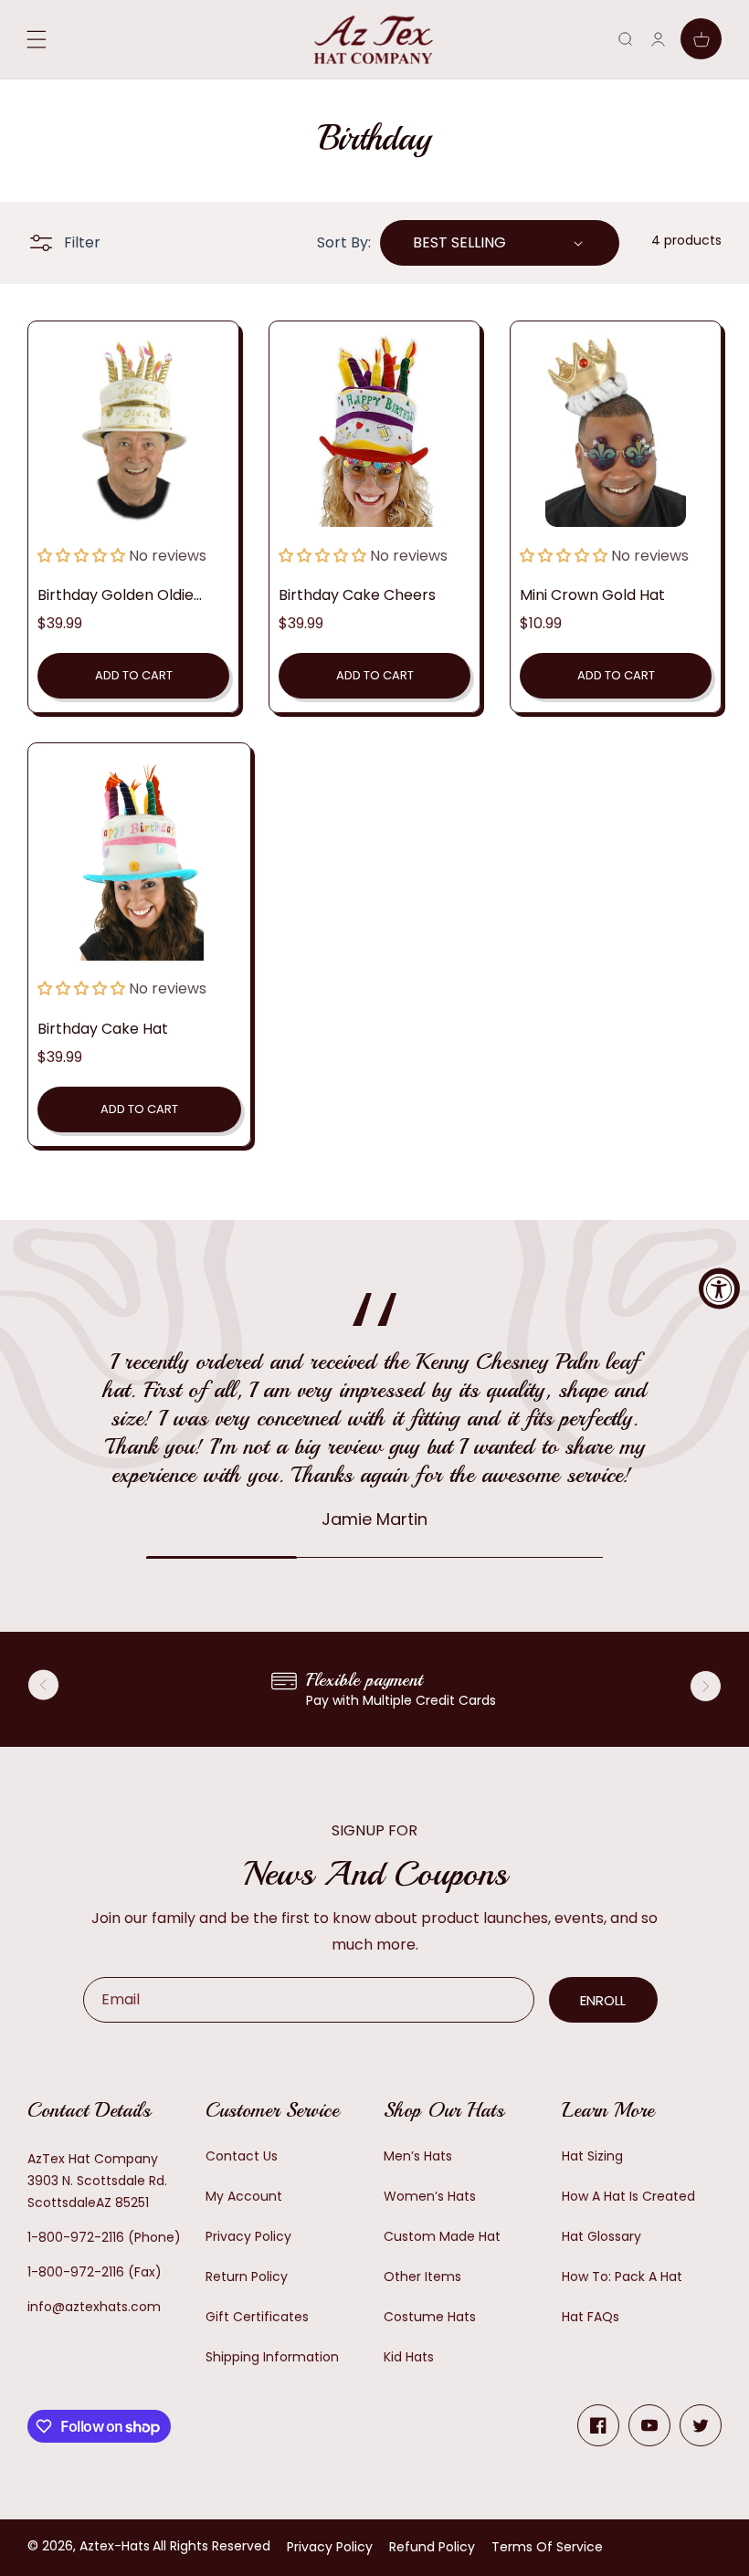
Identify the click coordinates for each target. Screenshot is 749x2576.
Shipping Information (272, 2357)
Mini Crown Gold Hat (592, 595)
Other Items (422, 2276)
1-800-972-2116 (76, 2237)
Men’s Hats (418, 2156)
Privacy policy (330, 2547)
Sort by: (344, 242)
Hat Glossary (601, 2236)
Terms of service (547, 2547)
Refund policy (432, 2547)
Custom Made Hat (442, 2236)
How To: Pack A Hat (622, 2276)
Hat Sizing (592, 2156)
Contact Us (242, 2156)
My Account (244, 2196)
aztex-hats (115, 2546)
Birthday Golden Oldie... (120, 595)
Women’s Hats (430, 2196)
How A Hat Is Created (628, 2196)
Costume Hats (430, 2317)
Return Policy (247, 2276)
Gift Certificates (257, 2317)
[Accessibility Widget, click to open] (719, 1288)
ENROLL (603, 2000)
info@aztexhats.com (94, 2307)
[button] (625, 39)
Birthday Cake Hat (103, 1029)
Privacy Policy (248, 2236)
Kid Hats (409, 2357)
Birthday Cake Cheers (357, 595)
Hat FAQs (591, 2317)
